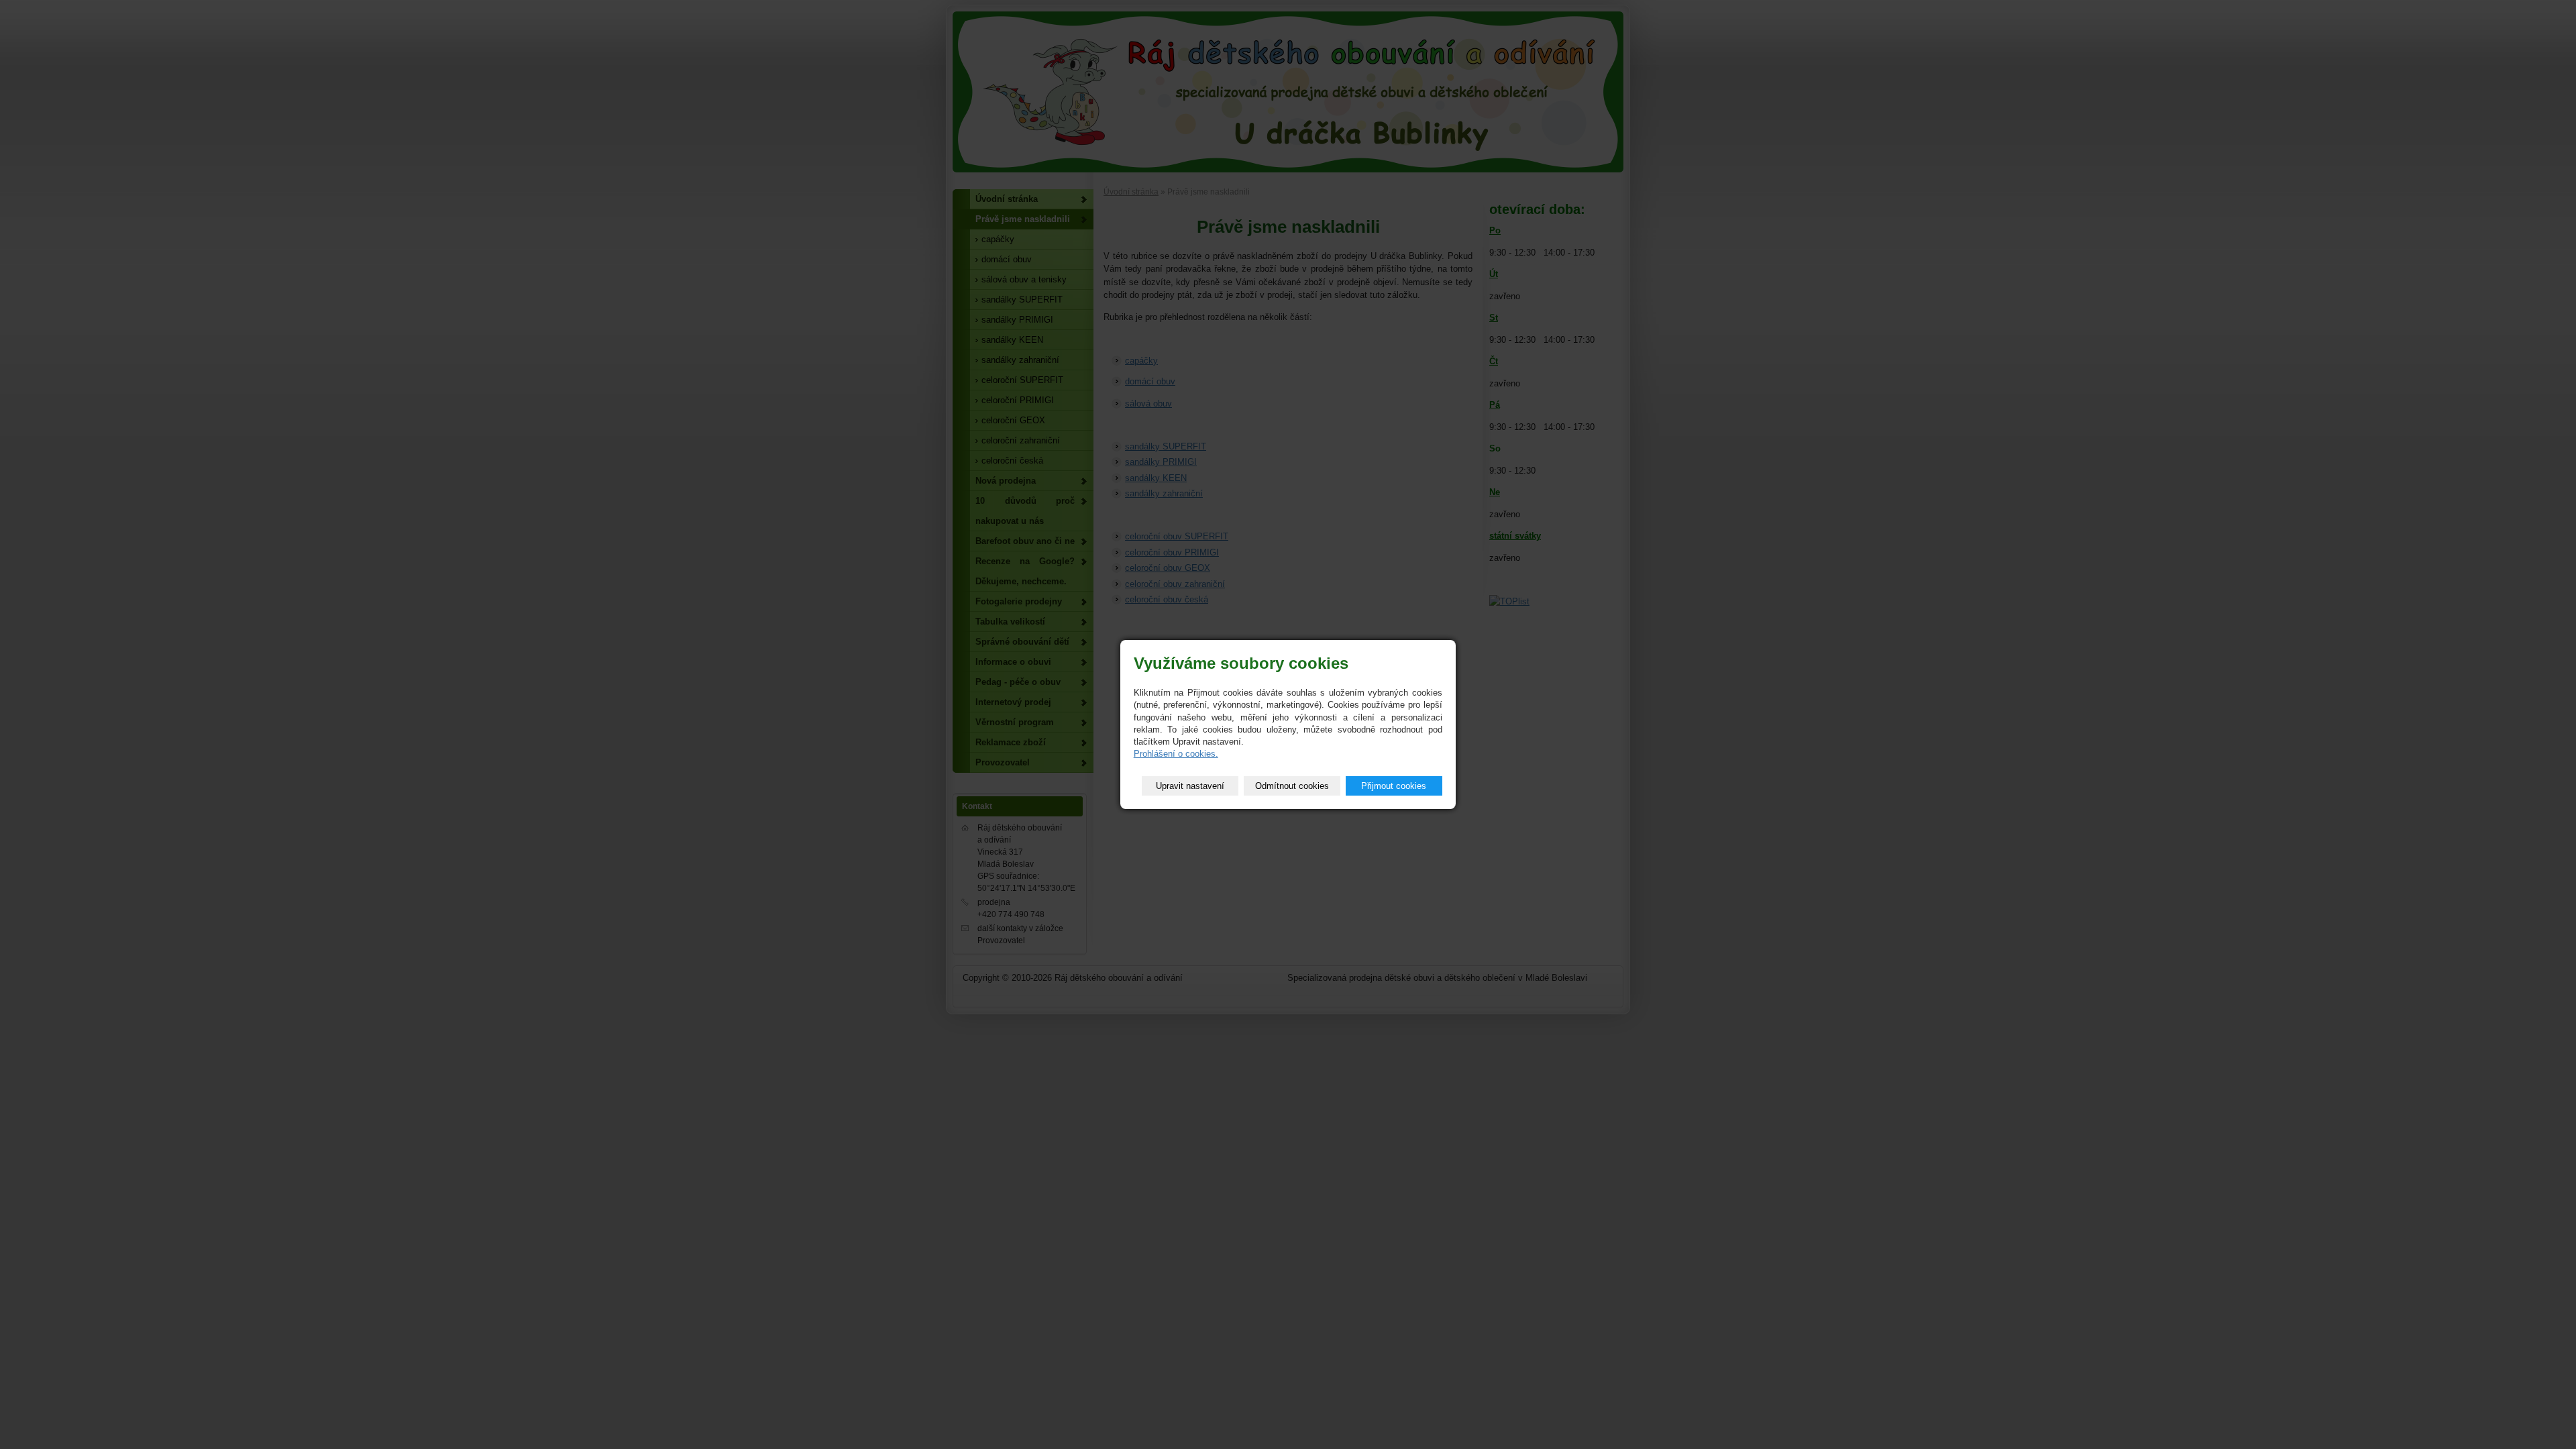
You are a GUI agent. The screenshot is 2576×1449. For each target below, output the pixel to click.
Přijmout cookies (1394, 786)
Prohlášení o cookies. (1176, 754)
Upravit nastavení (1190, 786)
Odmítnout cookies (1292, 786)
